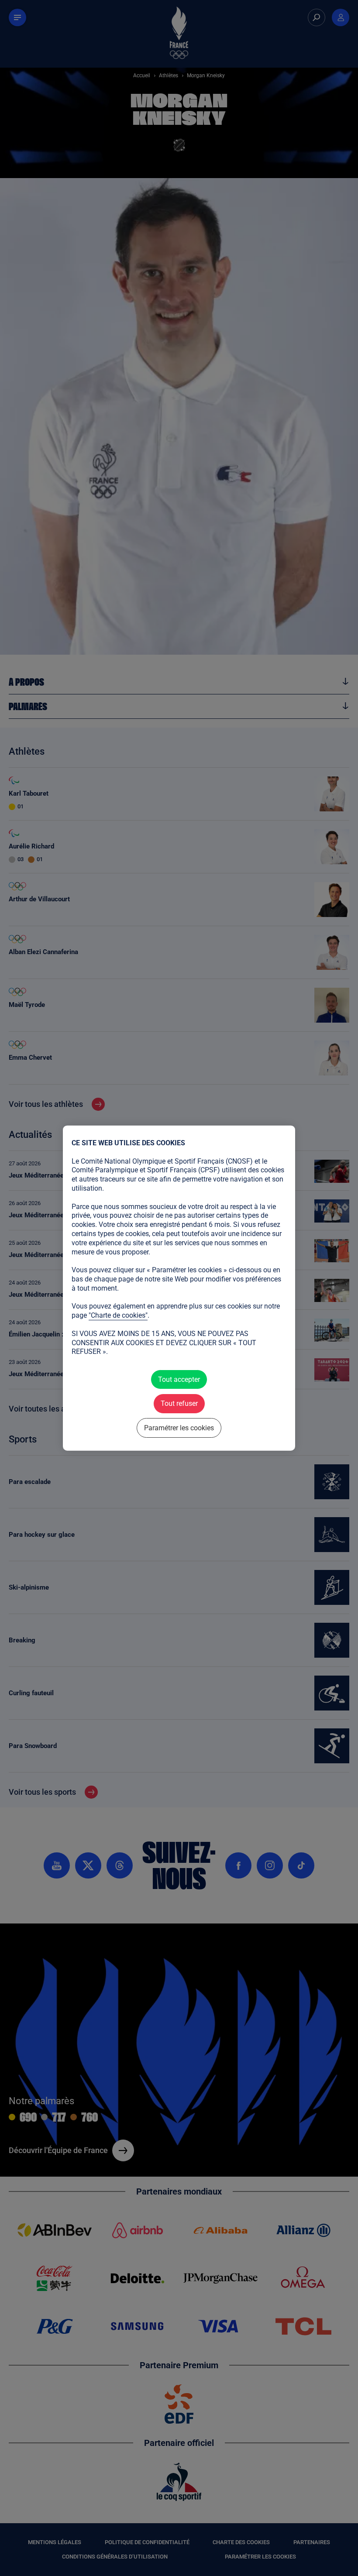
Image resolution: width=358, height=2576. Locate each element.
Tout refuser (179, 1403)
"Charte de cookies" (118, 1315)
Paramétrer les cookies (179, 1427)
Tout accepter (179, 1379)
